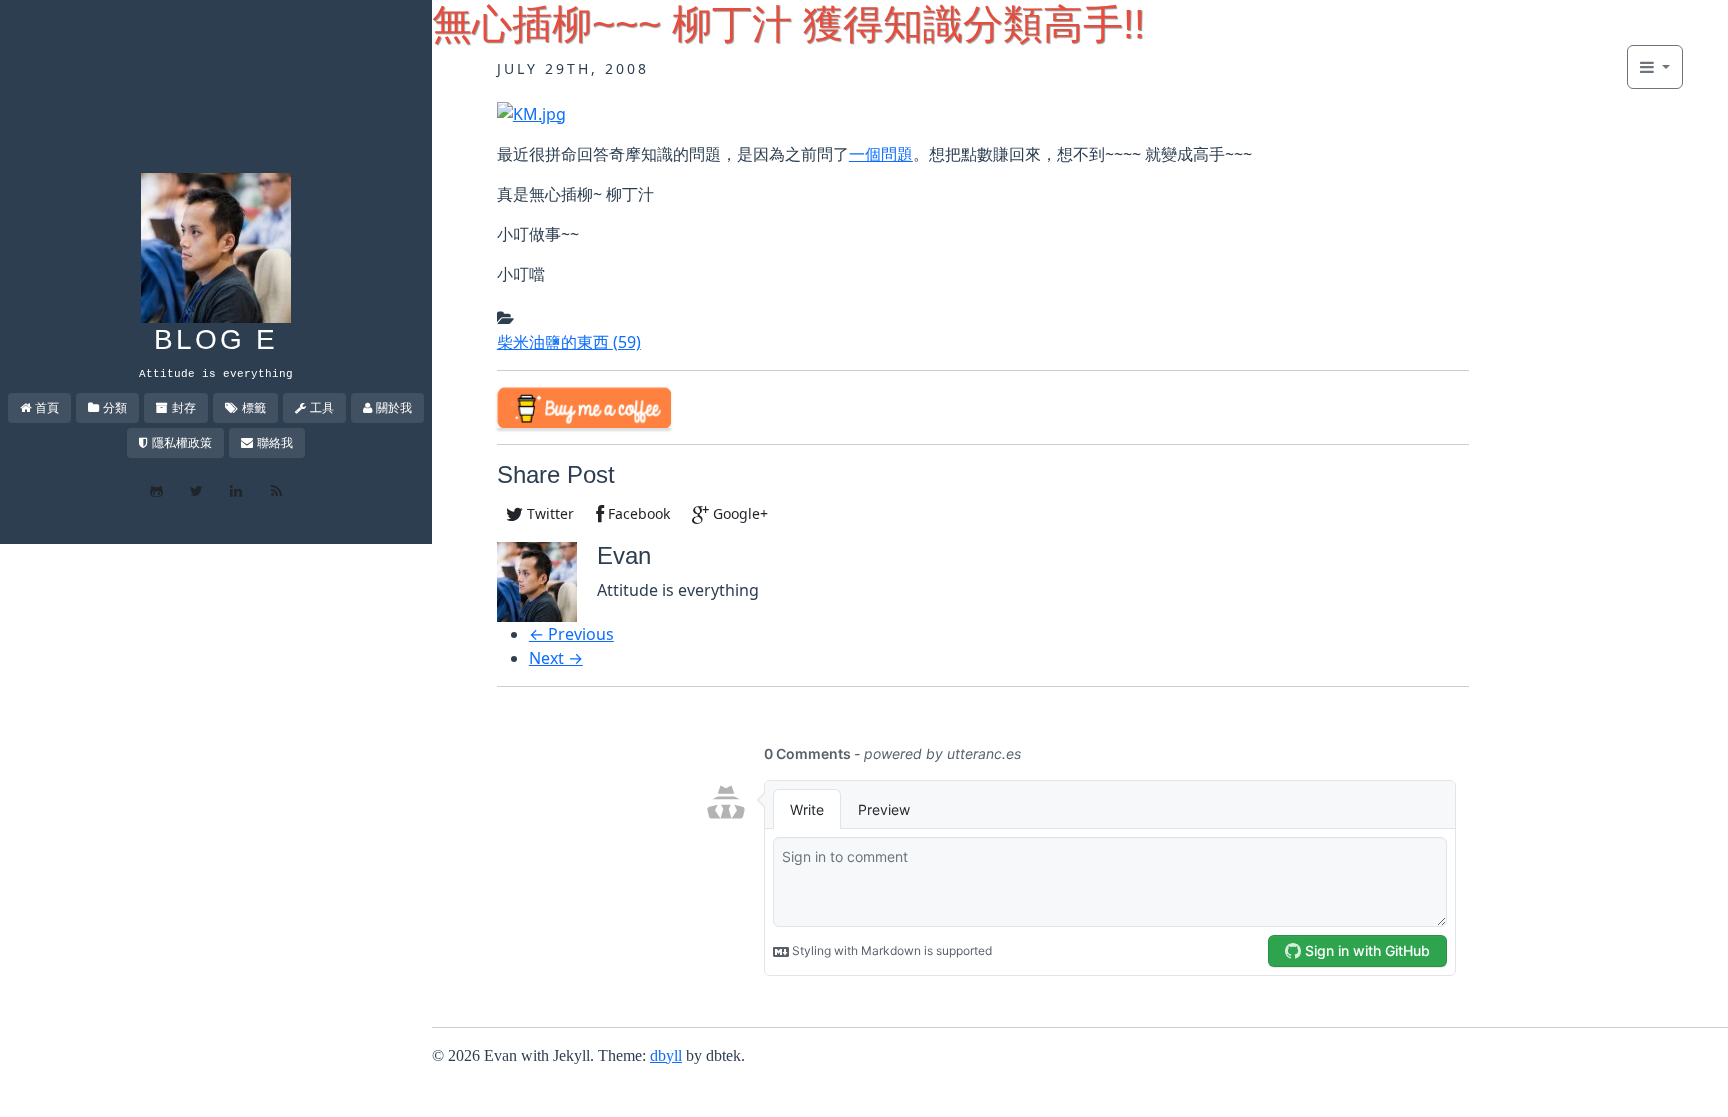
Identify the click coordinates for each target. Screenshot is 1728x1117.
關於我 (394, 407)
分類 (115, 407)
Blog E (216, 339)
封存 (184, 407)
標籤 (254, 407)
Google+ (738, 513)
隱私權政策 (182, 442)
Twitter (548, 513)
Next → (556, 658)
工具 (322, 407)
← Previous (571, 634)
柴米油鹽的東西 (569, 342)
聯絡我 (275, 442)
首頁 (47, 407)
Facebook (637, 513)
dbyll (666, 1055)
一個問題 (881, 154)
